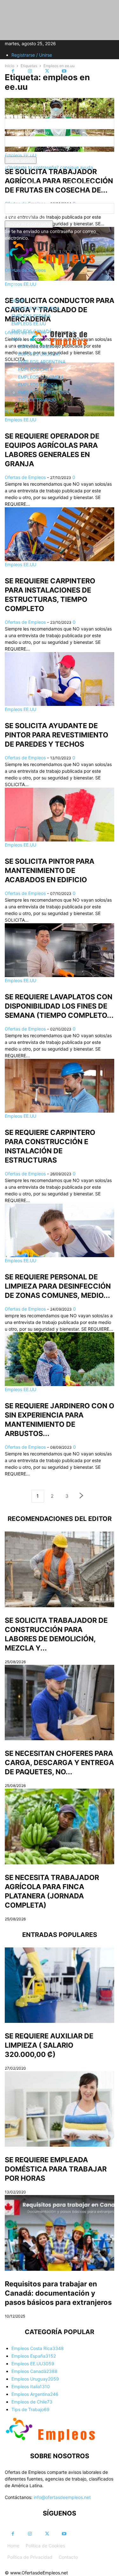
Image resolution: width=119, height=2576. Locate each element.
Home (13, 2546)
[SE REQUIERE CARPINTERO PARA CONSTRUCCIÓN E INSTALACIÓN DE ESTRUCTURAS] (60, 1086)
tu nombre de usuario (27, 133)
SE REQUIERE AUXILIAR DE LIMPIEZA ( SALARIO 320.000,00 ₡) (49, 2045)
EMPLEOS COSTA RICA (36, 308)
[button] (14, 285)
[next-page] (82, 1496)
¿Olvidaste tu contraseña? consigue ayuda (49, 167)
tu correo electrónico (26, 217)
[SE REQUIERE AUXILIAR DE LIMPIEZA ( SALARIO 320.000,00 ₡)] (60, 1985)
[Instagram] (30, 71)
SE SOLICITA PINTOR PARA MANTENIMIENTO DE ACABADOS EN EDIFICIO (50, 870)
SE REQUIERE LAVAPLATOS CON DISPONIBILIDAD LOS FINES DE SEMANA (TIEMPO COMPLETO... (59, 1006)
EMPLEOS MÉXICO (38, 385)
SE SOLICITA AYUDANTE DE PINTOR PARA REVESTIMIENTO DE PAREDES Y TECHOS (56, 735)
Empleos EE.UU (20, 564)
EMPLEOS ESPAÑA (31, 316)
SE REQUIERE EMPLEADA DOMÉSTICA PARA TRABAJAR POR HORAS (56, 2169)
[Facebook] (13, 71)
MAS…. (19, 339)
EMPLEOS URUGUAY (40, 354)
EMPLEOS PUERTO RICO (44, 392)
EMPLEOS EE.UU (29, 324)
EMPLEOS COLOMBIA (41, 377)
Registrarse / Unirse (32, 55)
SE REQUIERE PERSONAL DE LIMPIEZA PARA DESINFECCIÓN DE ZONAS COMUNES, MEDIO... (58, 1286)
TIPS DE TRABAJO (37, 400)
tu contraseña (19, 153)
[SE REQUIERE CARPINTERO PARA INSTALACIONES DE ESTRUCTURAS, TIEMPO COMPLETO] (60, 534)
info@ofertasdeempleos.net (62, 2497)
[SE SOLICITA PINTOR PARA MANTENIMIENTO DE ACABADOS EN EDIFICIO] (60, 815)
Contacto (68, 2557)
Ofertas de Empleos (25, 477)
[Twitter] (47, 71)
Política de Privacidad (30, 2557)
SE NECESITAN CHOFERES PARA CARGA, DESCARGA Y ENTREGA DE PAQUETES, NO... (59, 1763)
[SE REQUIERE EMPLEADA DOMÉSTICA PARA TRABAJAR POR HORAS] (60, 2109)
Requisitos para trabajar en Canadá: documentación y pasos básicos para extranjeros (58, 2293)
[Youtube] (64, 71)
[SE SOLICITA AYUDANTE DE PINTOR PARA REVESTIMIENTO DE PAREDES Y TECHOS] (60, 679)
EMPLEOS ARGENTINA (42, 362)
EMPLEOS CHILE (35, 369)
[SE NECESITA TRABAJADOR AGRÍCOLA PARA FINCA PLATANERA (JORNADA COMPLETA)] (60, 1826)
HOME (18, 301)
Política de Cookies (45, 2546)
